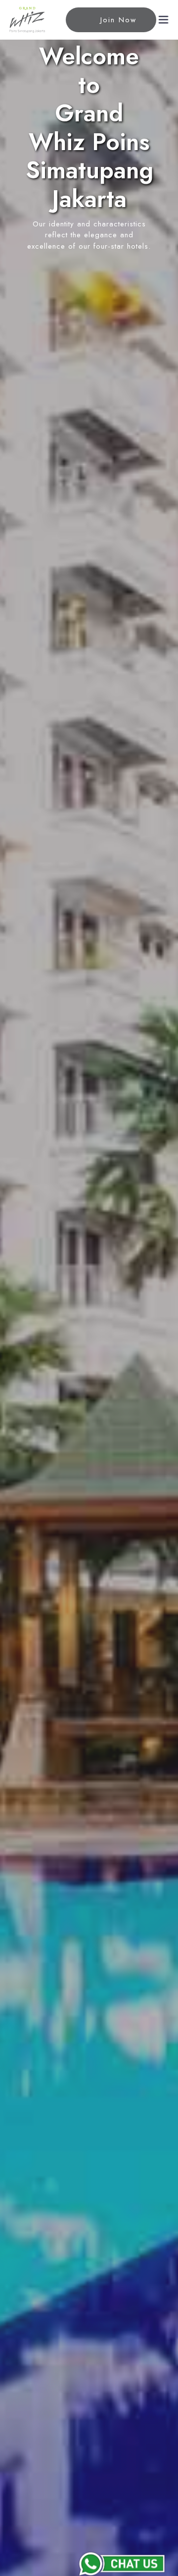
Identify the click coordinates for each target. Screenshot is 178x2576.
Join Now (118, 20)
